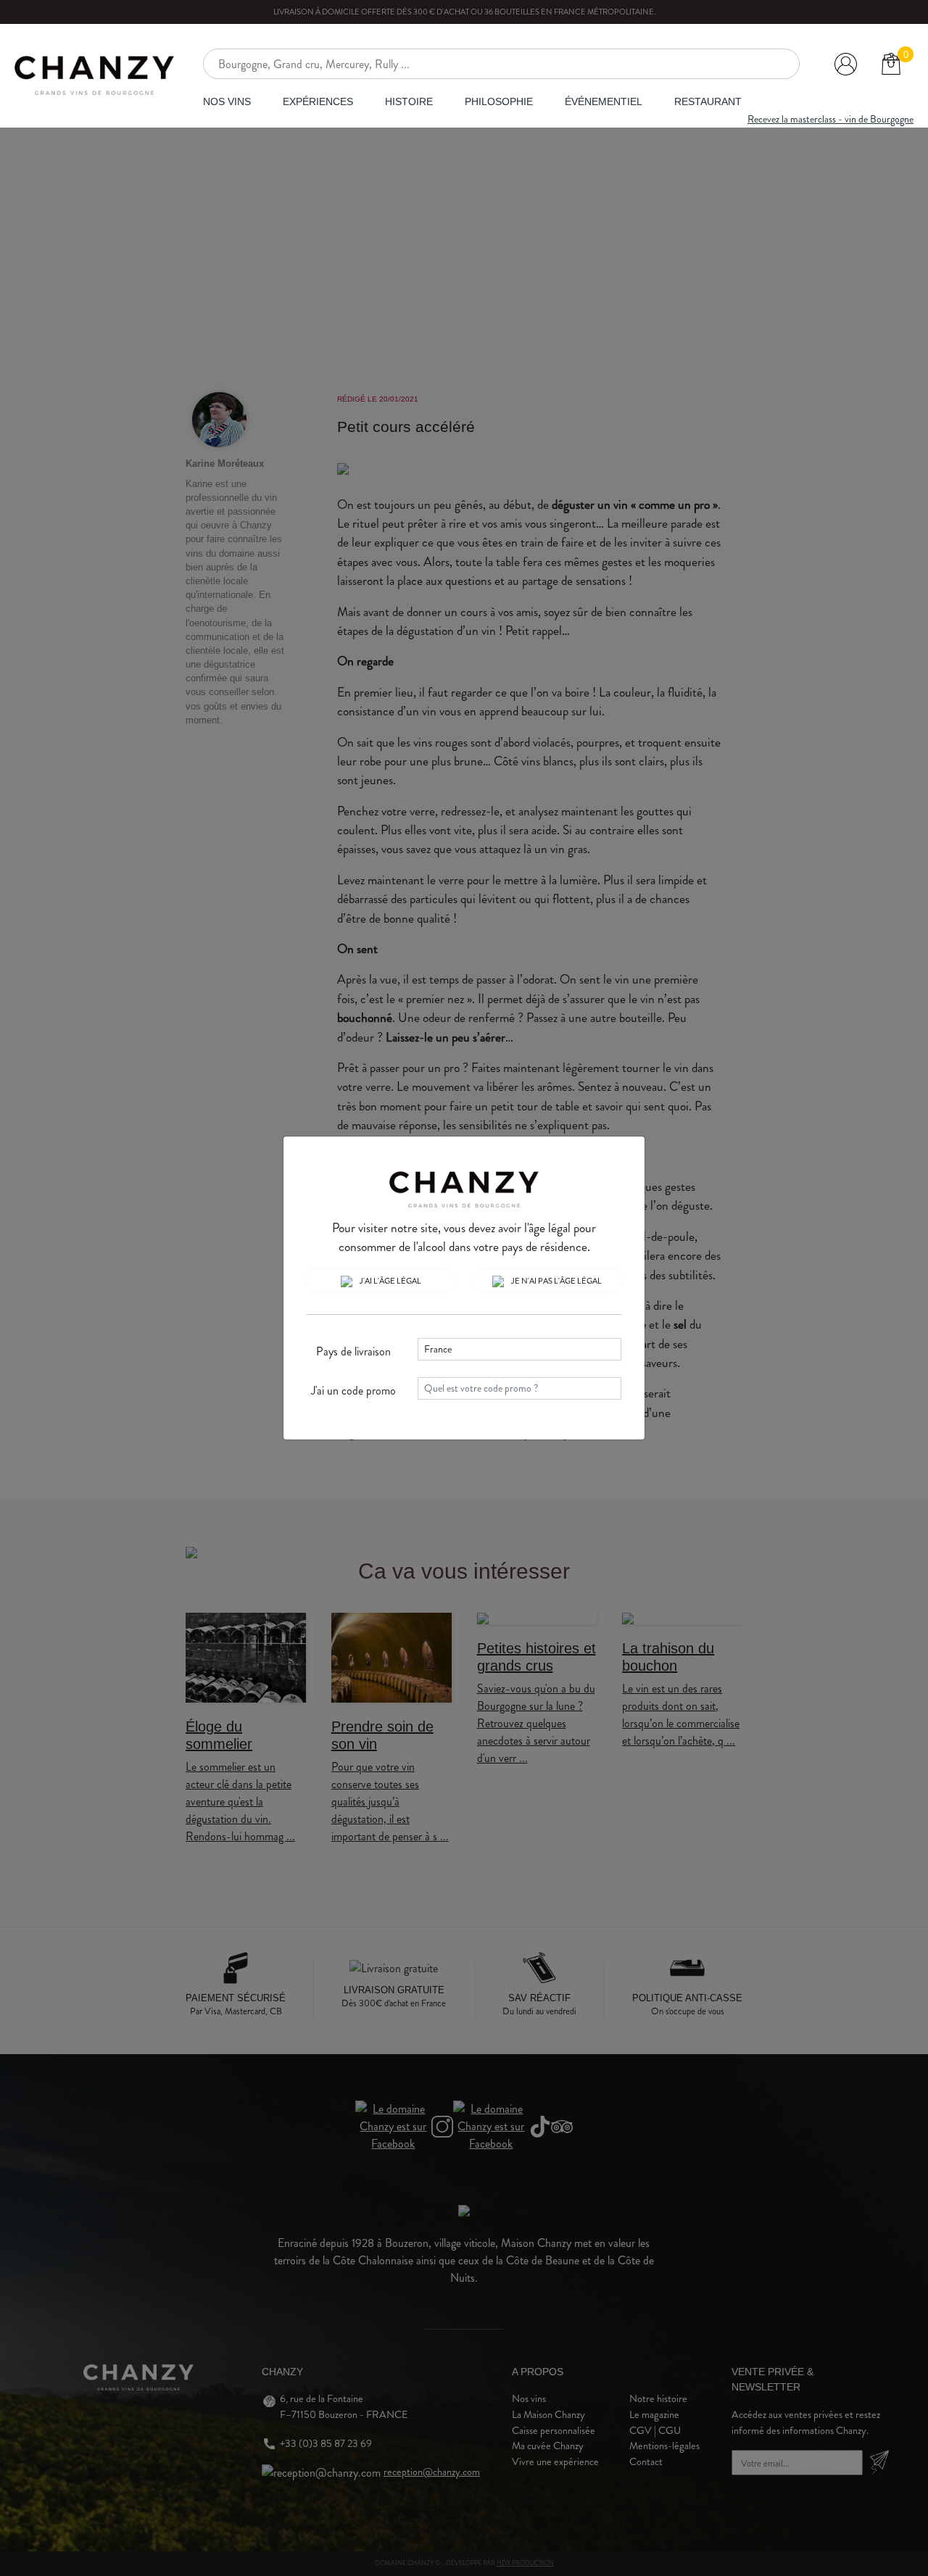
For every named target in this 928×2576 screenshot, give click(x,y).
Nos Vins (227, 101)
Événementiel (604, 101)
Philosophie (499, 101)
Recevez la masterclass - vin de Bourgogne (830, 119)
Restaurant (708, 101)
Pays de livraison (353, 1351)
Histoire (409, 101)
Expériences (318, 101)
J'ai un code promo (353, 1391)
